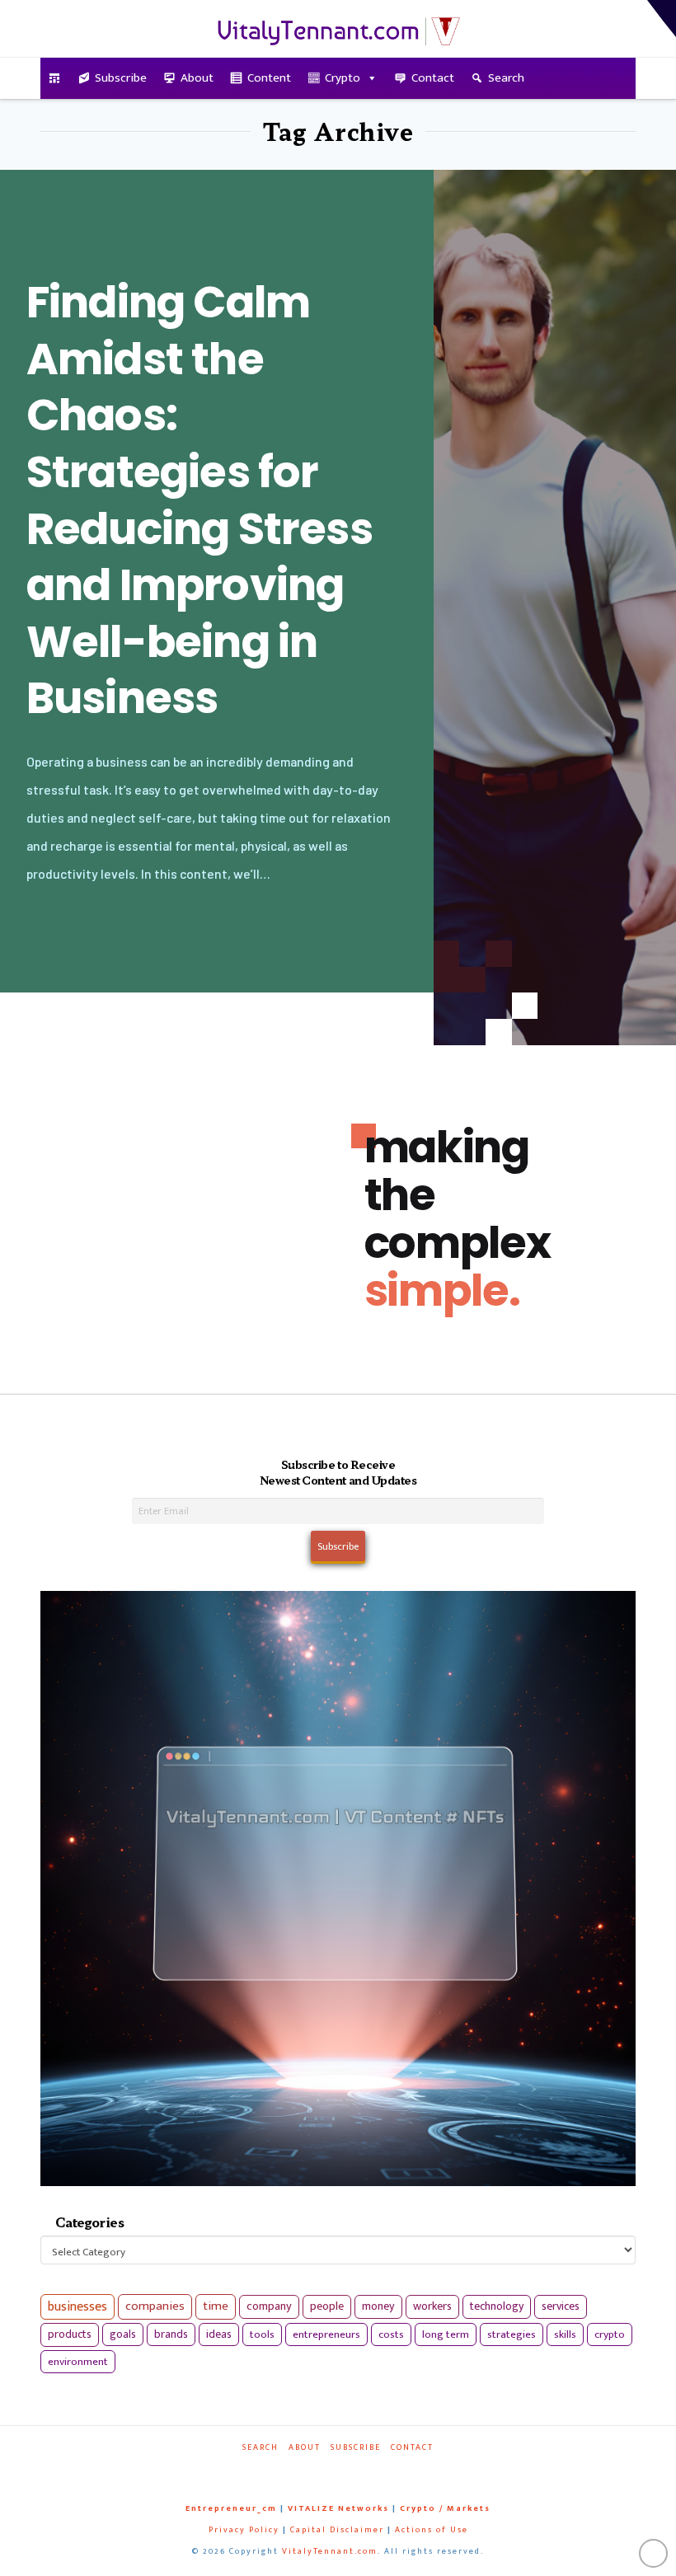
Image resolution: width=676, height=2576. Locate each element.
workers (432, 2306)
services (561, 2306)
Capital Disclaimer (337, 2530)
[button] (662, 19)
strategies (512, 2334)
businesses (77, 2307)
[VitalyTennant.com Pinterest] (354, 2470)
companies (155, 2306)
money (378, 2306)
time (216, 2306)
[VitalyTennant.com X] (326, 2470)
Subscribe (121, 78)
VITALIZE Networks (338, 2508)
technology (497, 2306)
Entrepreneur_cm (231, 2508)
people (327, 2306)
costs (391, 2334)
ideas (219, 2334)
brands (171, 2334)
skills (565, 2334)
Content (269, 78)
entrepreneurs (326, 2334)
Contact (433, 78)
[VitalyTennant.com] (55, 78)
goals (123, 2334)
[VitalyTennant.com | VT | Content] (383, 2470)
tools (262, 2334)
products (70, 2334)
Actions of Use (432, 2530)
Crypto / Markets (445, 2508)
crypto (610, 2334)
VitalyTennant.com (330, 2551)
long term (446, 2334)
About (197, 78)
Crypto (343, 78)
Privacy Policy (244, 2530)
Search (506, 78)
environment (78, 2362)
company (269, 2306)
